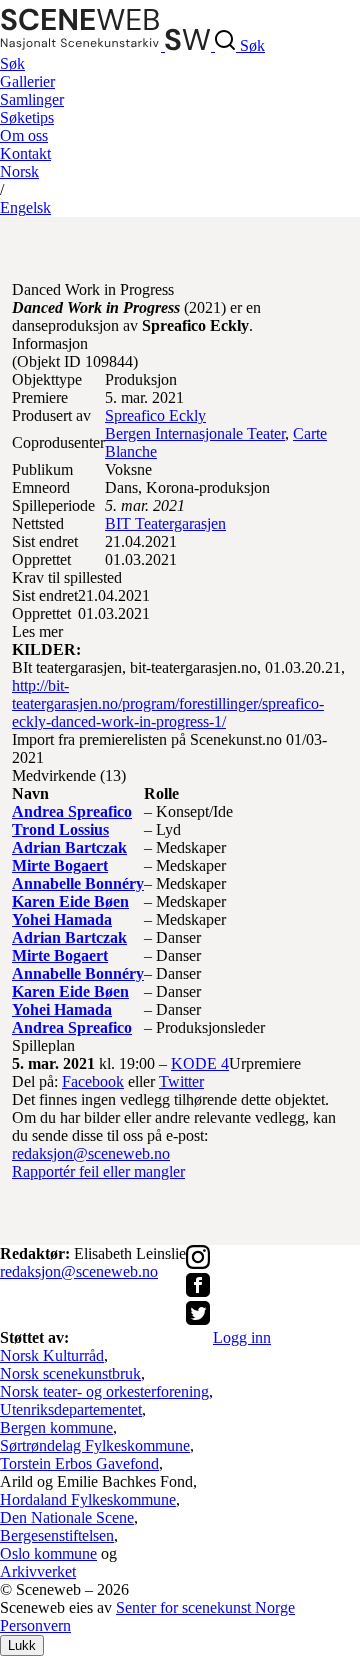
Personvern (35, 1625)
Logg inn (242, 1337)
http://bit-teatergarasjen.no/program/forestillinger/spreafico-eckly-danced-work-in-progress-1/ (168, 703)
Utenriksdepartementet (71, 1409)
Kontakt (25, 153)
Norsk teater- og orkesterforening (104, 1391)
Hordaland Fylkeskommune (88, 1499)
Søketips (27, 117)
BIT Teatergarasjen (165, 523)
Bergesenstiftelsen (57, 1535)
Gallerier (27, 81)
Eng (25, 207)
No (19, 171)
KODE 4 (200, 1063)
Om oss (24, 135)
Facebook (93, 1081)
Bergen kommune (56, 1427)
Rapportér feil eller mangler (98, 1171)
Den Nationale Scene (67, 1517)
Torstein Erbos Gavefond (79, 1463)
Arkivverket (38, 1571)
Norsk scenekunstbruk (70, 1373)
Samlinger (32, 99)
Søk (12, 63)
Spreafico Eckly (155, 415)
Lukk (22, 1645)
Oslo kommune (48, 1553)
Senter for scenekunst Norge (205, 1607)
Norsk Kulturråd (52, 1355)
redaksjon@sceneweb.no (91, 1153)
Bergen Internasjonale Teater (195, 433)
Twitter (181, 1081)
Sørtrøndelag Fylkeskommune (95, 1445)
